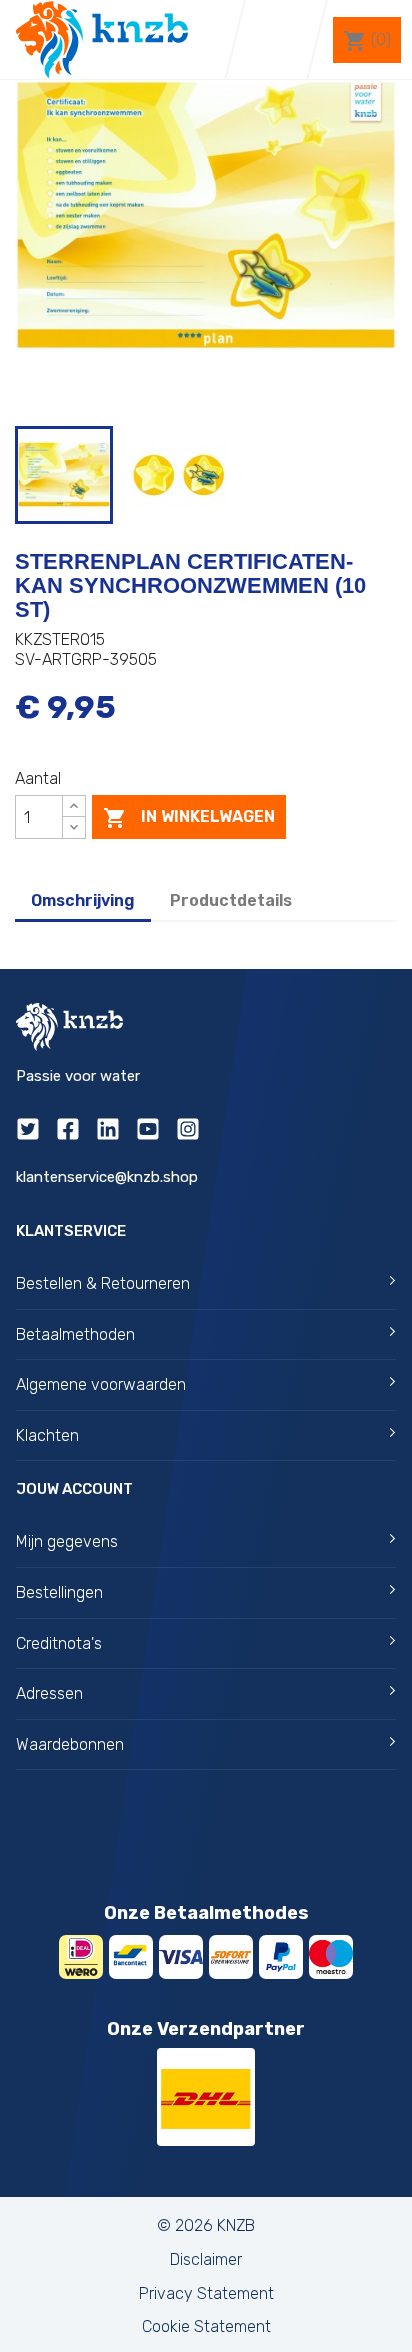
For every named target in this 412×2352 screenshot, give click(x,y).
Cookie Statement (206, 2326)
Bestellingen (59, 1592)
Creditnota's (59, 1643)
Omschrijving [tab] (83, 900)
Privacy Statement (206, 2293)
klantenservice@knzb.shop (107, 1177)
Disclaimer (206, 2259)
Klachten (47, 1435)
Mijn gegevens (67, 1541)
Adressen (49, 1693)
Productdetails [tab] (231, 900)
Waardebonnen (70, 1744)
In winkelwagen (189, 818)
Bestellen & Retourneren (103, 1283)
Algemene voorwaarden (101, 1384)
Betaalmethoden (75, 1334)
